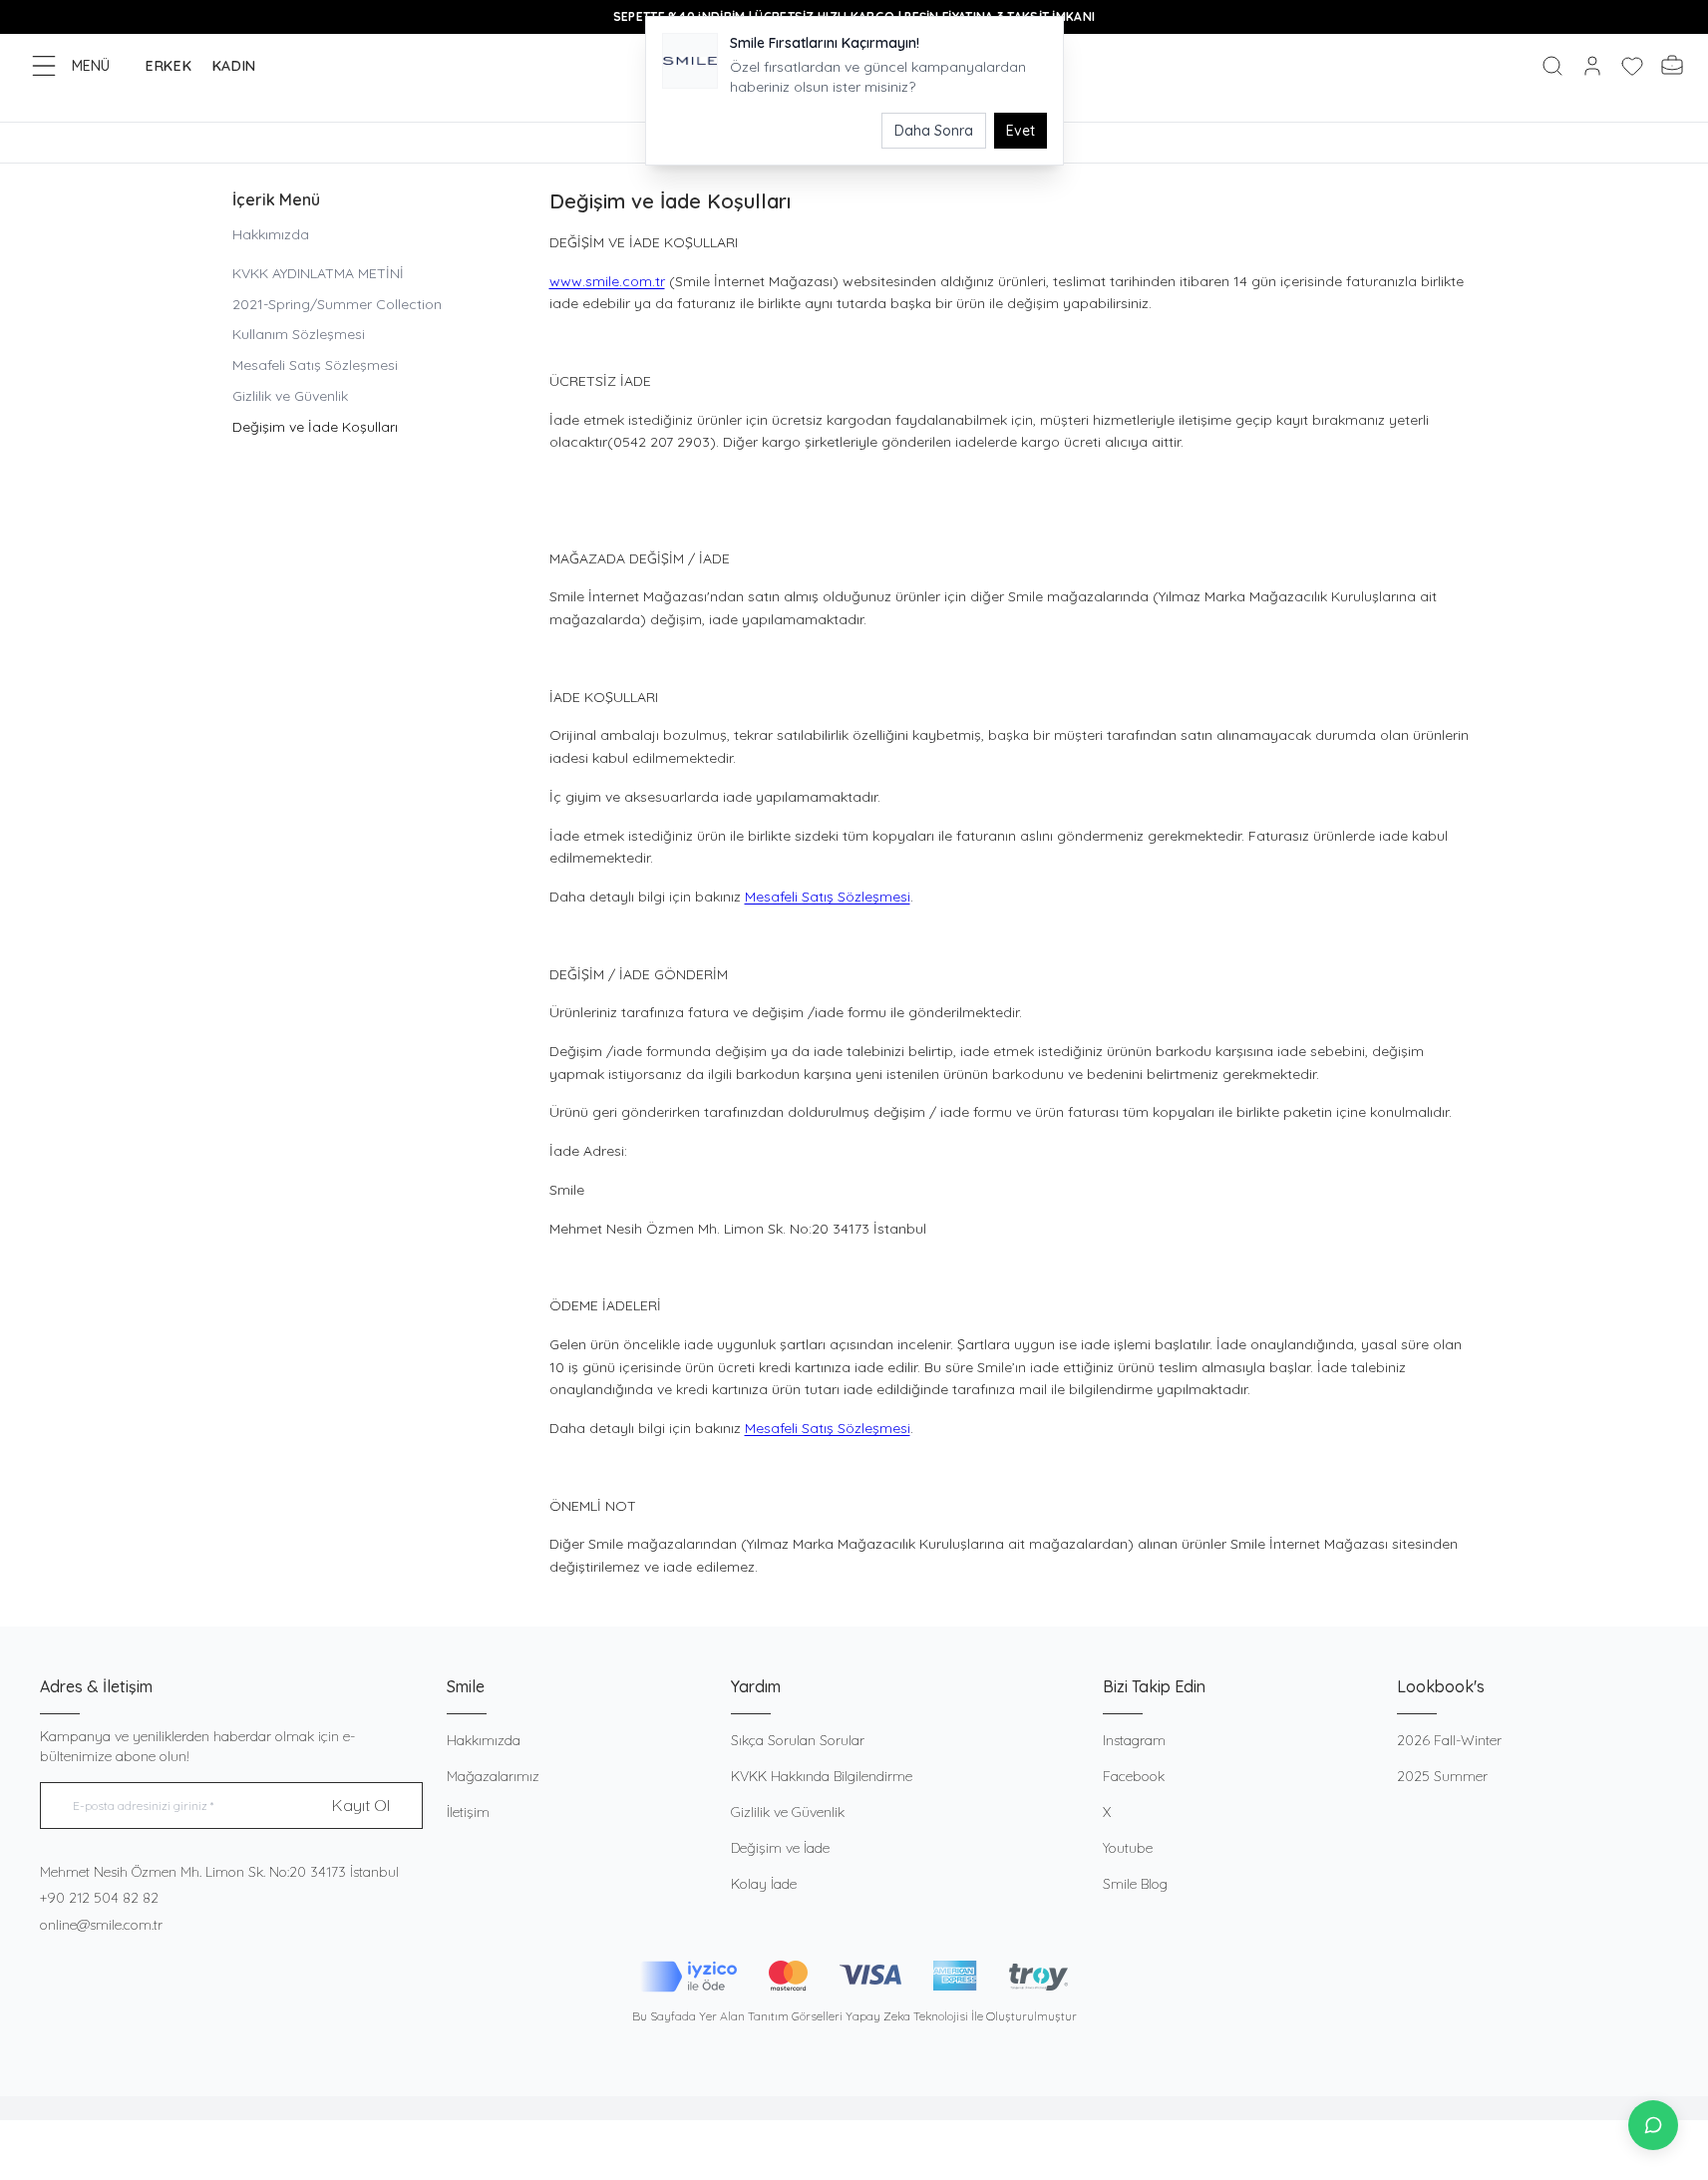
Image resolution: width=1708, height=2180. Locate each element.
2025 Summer (1442, 1776)
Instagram (1134, 1740)
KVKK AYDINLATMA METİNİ (318, 273)
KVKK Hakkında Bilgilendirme (822, 1776)
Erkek (169, 66)
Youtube (1128, 1848)
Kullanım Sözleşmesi (299, 334)
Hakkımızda (271, 234)
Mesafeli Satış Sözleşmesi (315, 365)
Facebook (1134, 1776)
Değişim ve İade (780, 1848)
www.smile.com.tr (607, 281)
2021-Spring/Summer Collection (337, 304)
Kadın (235, 66)
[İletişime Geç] (1653, 2125)
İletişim (468, 1812)
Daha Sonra (934, 131)
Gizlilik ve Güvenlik (290, 396)
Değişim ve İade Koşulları (315, 427)
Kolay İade (764, 1884)
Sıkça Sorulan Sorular (798, 1740)
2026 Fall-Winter (1449, 1740)
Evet (1021, 131)
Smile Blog (1135, 1884)
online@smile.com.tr (101, 1925)
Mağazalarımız (493, 1776)
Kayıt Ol (361, 1805)
